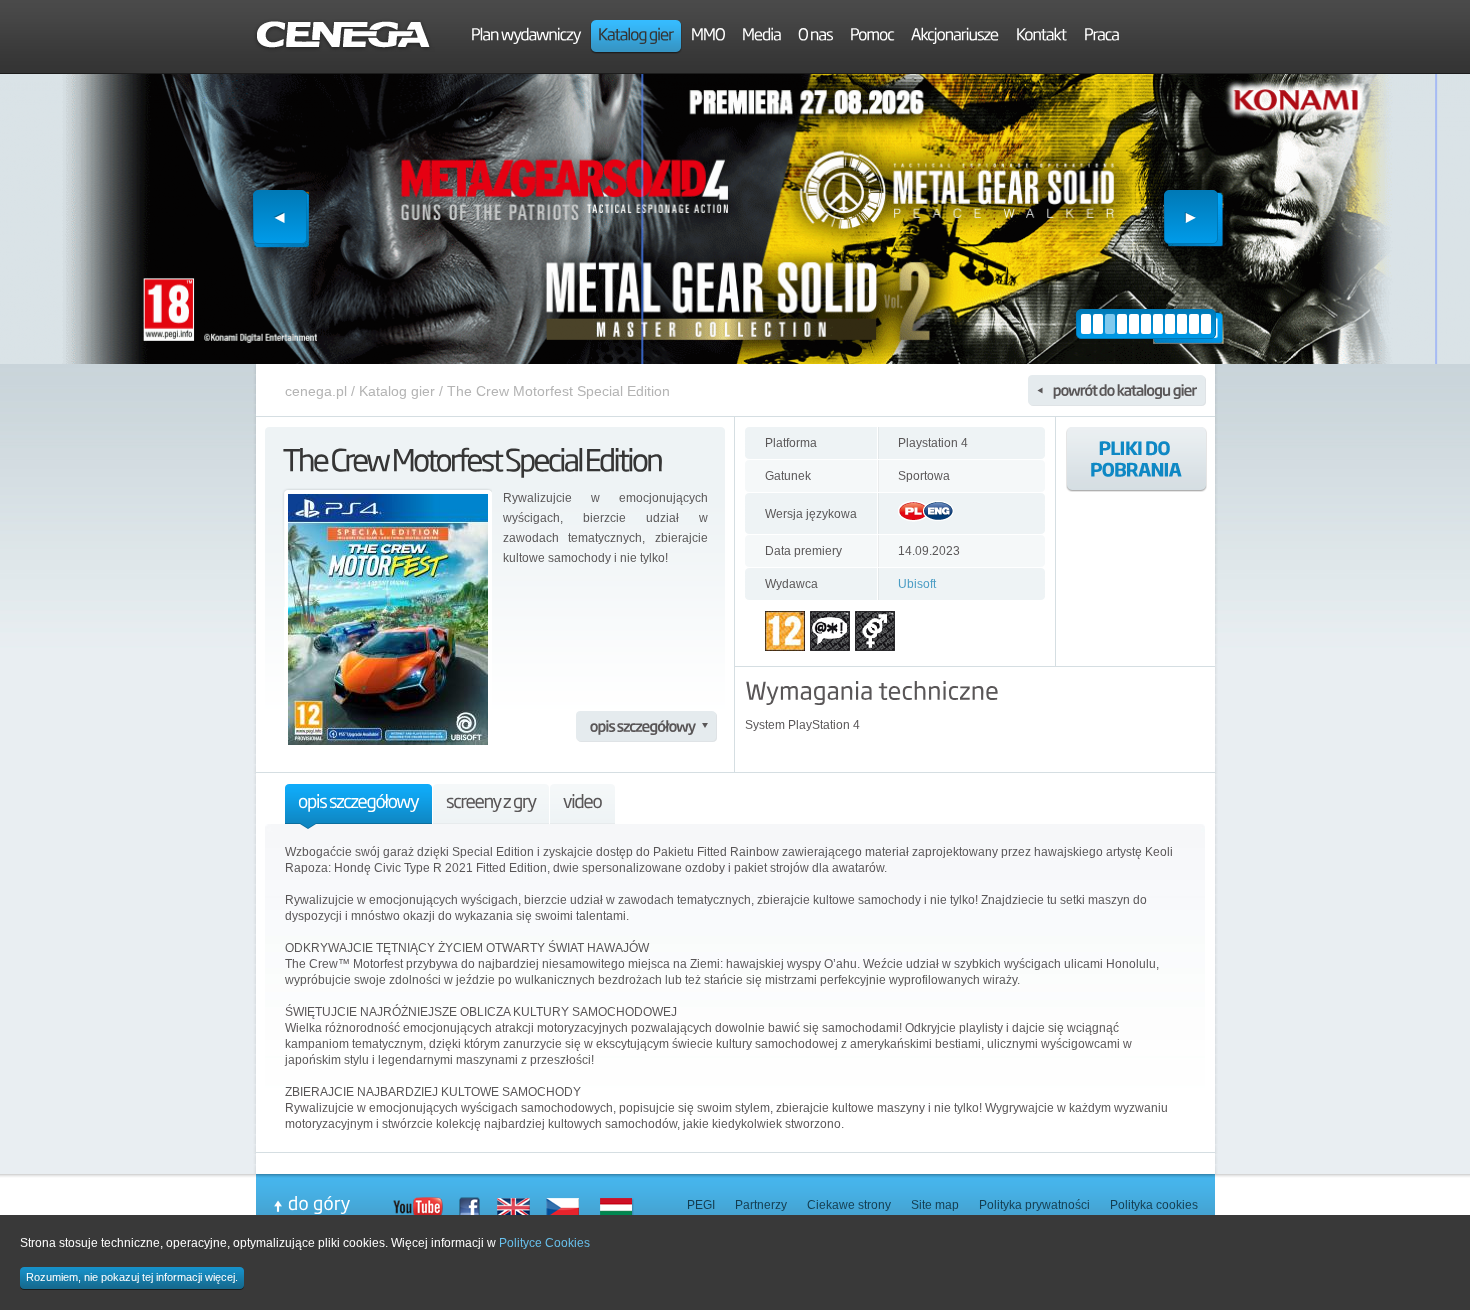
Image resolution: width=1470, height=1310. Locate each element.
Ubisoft (917, 584)
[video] (582, 806)
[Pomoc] (872, 37)
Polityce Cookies (544, 1243)
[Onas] (815, 37)
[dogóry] (333, 1205)
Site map (935, 1205)
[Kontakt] (1041, 37)
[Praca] (1101, 37)
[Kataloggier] (636, 37)
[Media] (761, 37)
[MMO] (708, 37)
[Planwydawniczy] (526, 37)
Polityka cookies (1154, 1205)
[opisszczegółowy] (646, 726)
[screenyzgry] (491, 806)
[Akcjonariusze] (955, 37)
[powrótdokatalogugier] (1117, 390)
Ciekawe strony (849, 1205)
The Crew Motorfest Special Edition (558, 391)
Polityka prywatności (1034, 1205)
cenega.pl (316, 391)
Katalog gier (397, 391)
